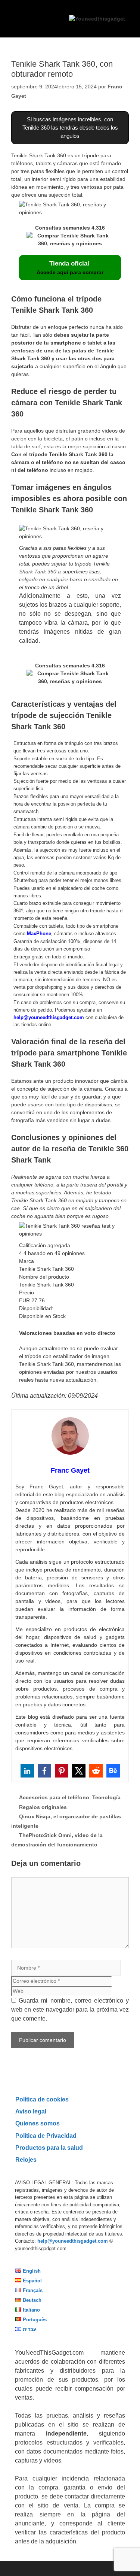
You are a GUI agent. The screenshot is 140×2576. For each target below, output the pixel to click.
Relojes (26, 2160)
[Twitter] (79, 1771)
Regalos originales (43, 1807)
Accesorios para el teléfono (54, 1797)
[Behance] (113, 1771)
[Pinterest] (62, 1771)
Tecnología (106, 1797)
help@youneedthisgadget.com (49, 1017)
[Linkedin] (27, 1771)
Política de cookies (42, 2099)
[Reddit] (96, 1771)
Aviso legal (31, 2111)
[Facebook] (44, 1771)
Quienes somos (38, 2123)
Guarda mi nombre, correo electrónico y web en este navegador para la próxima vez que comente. (70, 2010)
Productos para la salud (49, 2148)
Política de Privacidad (46, 2136)
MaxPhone (39, 934)
